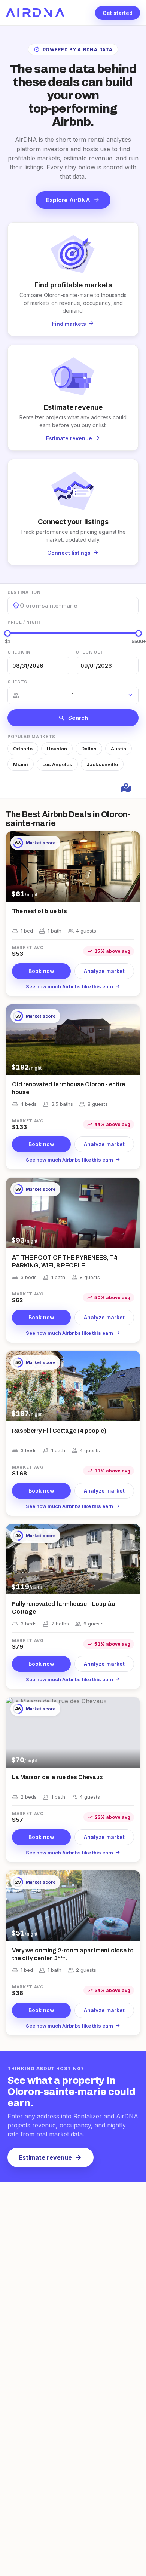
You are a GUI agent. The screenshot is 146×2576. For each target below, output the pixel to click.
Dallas (89, 749)
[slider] (7, 633)
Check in (19, 652)
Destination (24, 592)
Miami (21, 764)
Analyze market (104, 971)
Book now (41, 971)
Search (73, 718)
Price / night (25, 622)
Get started (118, 13)
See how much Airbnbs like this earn (73, 986)
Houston (57, 749)
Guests (17, 682)
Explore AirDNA (73, 200)
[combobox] (21, 605)
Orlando (23, 749)
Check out (90, 652)
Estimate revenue (51, 2157)
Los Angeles (57, 764)
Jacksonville (102, 764)
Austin (118, 749)
